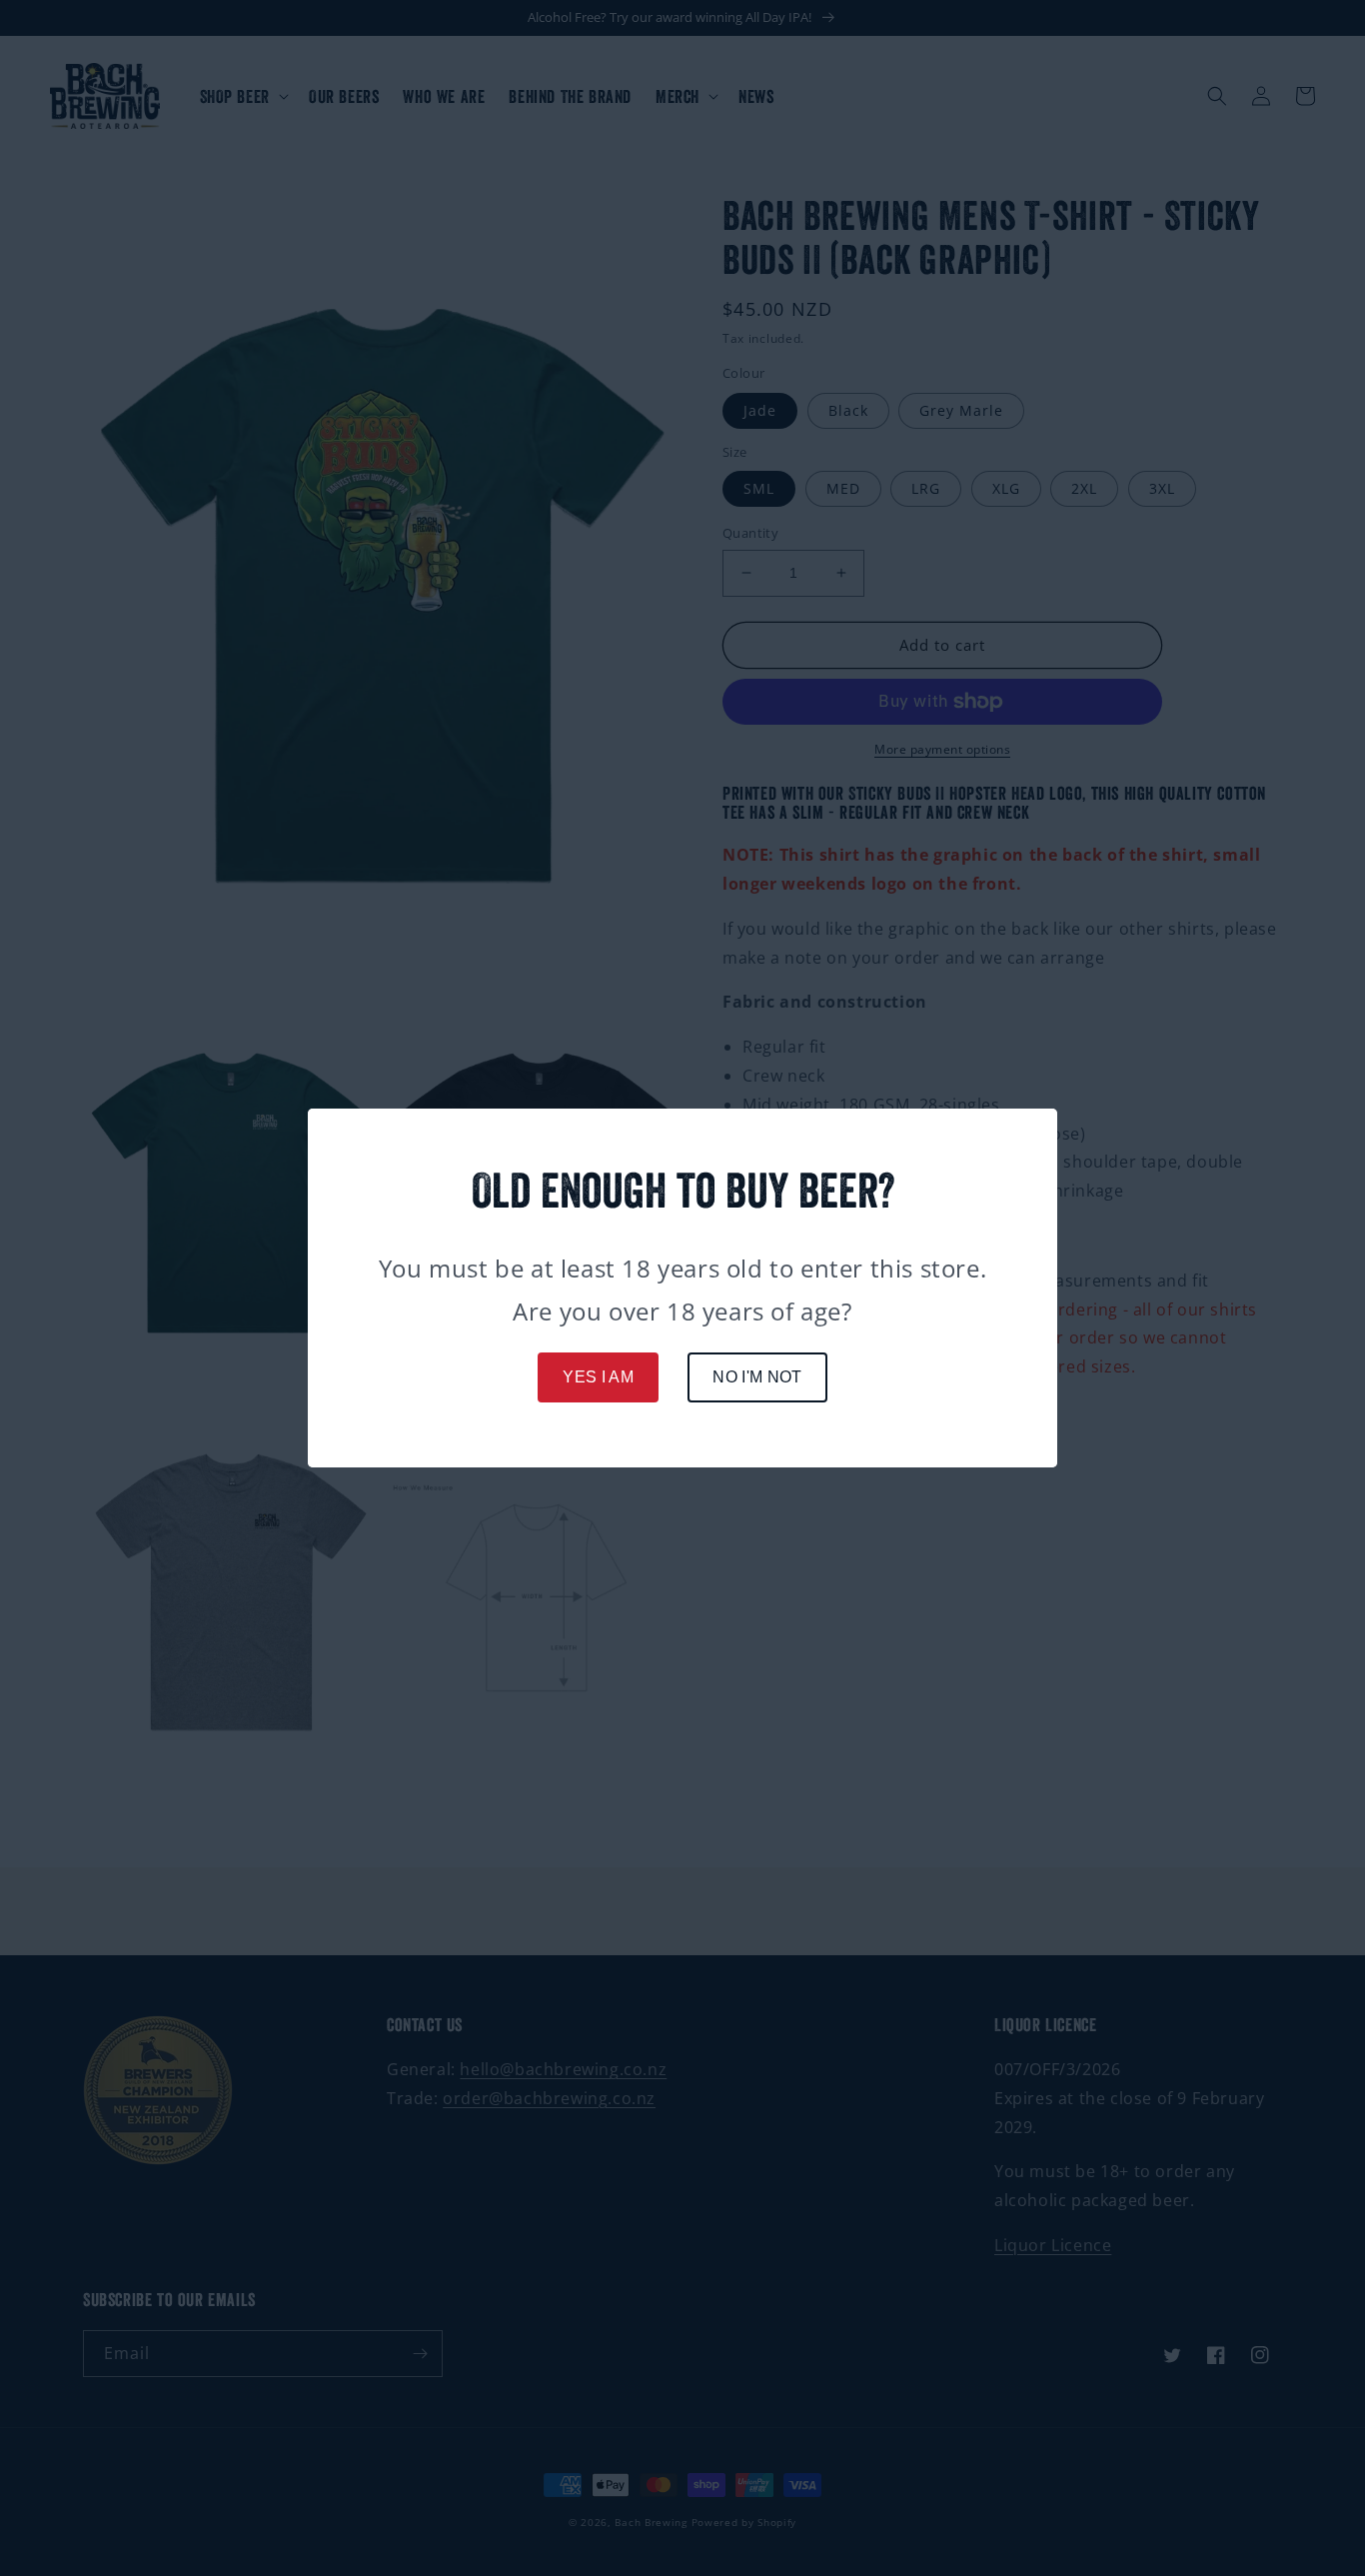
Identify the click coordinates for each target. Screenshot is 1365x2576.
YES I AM (598, 1377)
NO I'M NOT (757, 1377)
